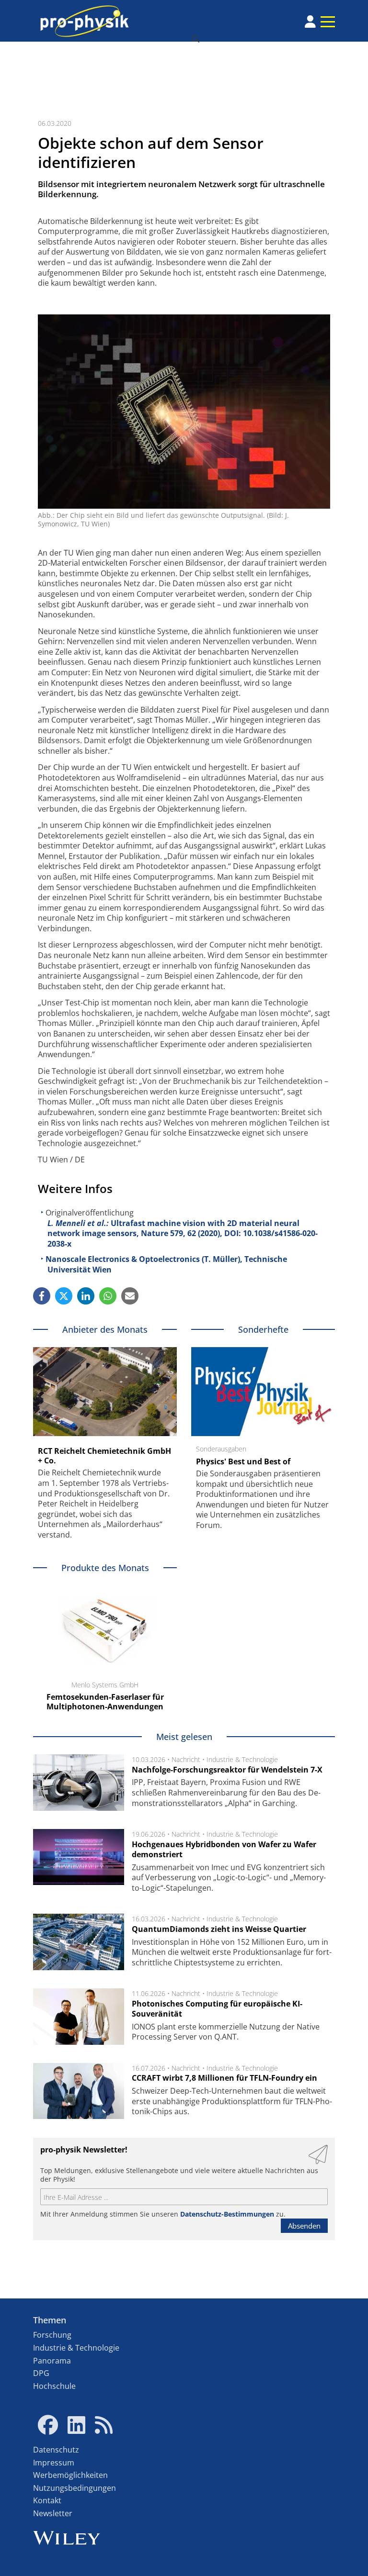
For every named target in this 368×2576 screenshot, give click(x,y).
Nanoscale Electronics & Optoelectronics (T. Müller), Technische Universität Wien (166, 1264)
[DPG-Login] (310, 22)
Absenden (304, 2226)
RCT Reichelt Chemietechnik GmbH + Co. (104, 1456)
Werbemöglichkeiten (70, 2475)
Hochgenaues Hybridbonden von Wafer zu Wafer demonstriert (224, 1850)
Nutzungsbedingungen (75, 2488)
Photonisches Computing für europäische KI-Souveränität (217, 2009)
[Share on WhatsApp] (108, 1296)
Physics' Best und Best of (243, 1461)
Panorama (52, 2361)
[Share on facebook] (42, 1296)
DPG (41, 2373)
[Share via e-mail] (130, 1296)
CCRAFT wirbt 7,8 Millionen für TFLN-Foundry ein (224, 2078)
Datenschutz (56, 2450)
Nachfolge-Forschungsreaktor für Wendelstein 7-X (227, 1770)
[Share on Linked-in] (86, 1296)
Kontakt (47, 2500)
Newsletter (53, 2513)
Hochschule (54, 2386)
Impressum (54, 2463)
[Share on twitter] (64, 1296)
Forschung (52, 2335)
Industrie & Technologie (242, 1759)
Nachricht (186, 1759)
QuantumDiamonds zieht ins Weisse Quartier (219, 1929)
